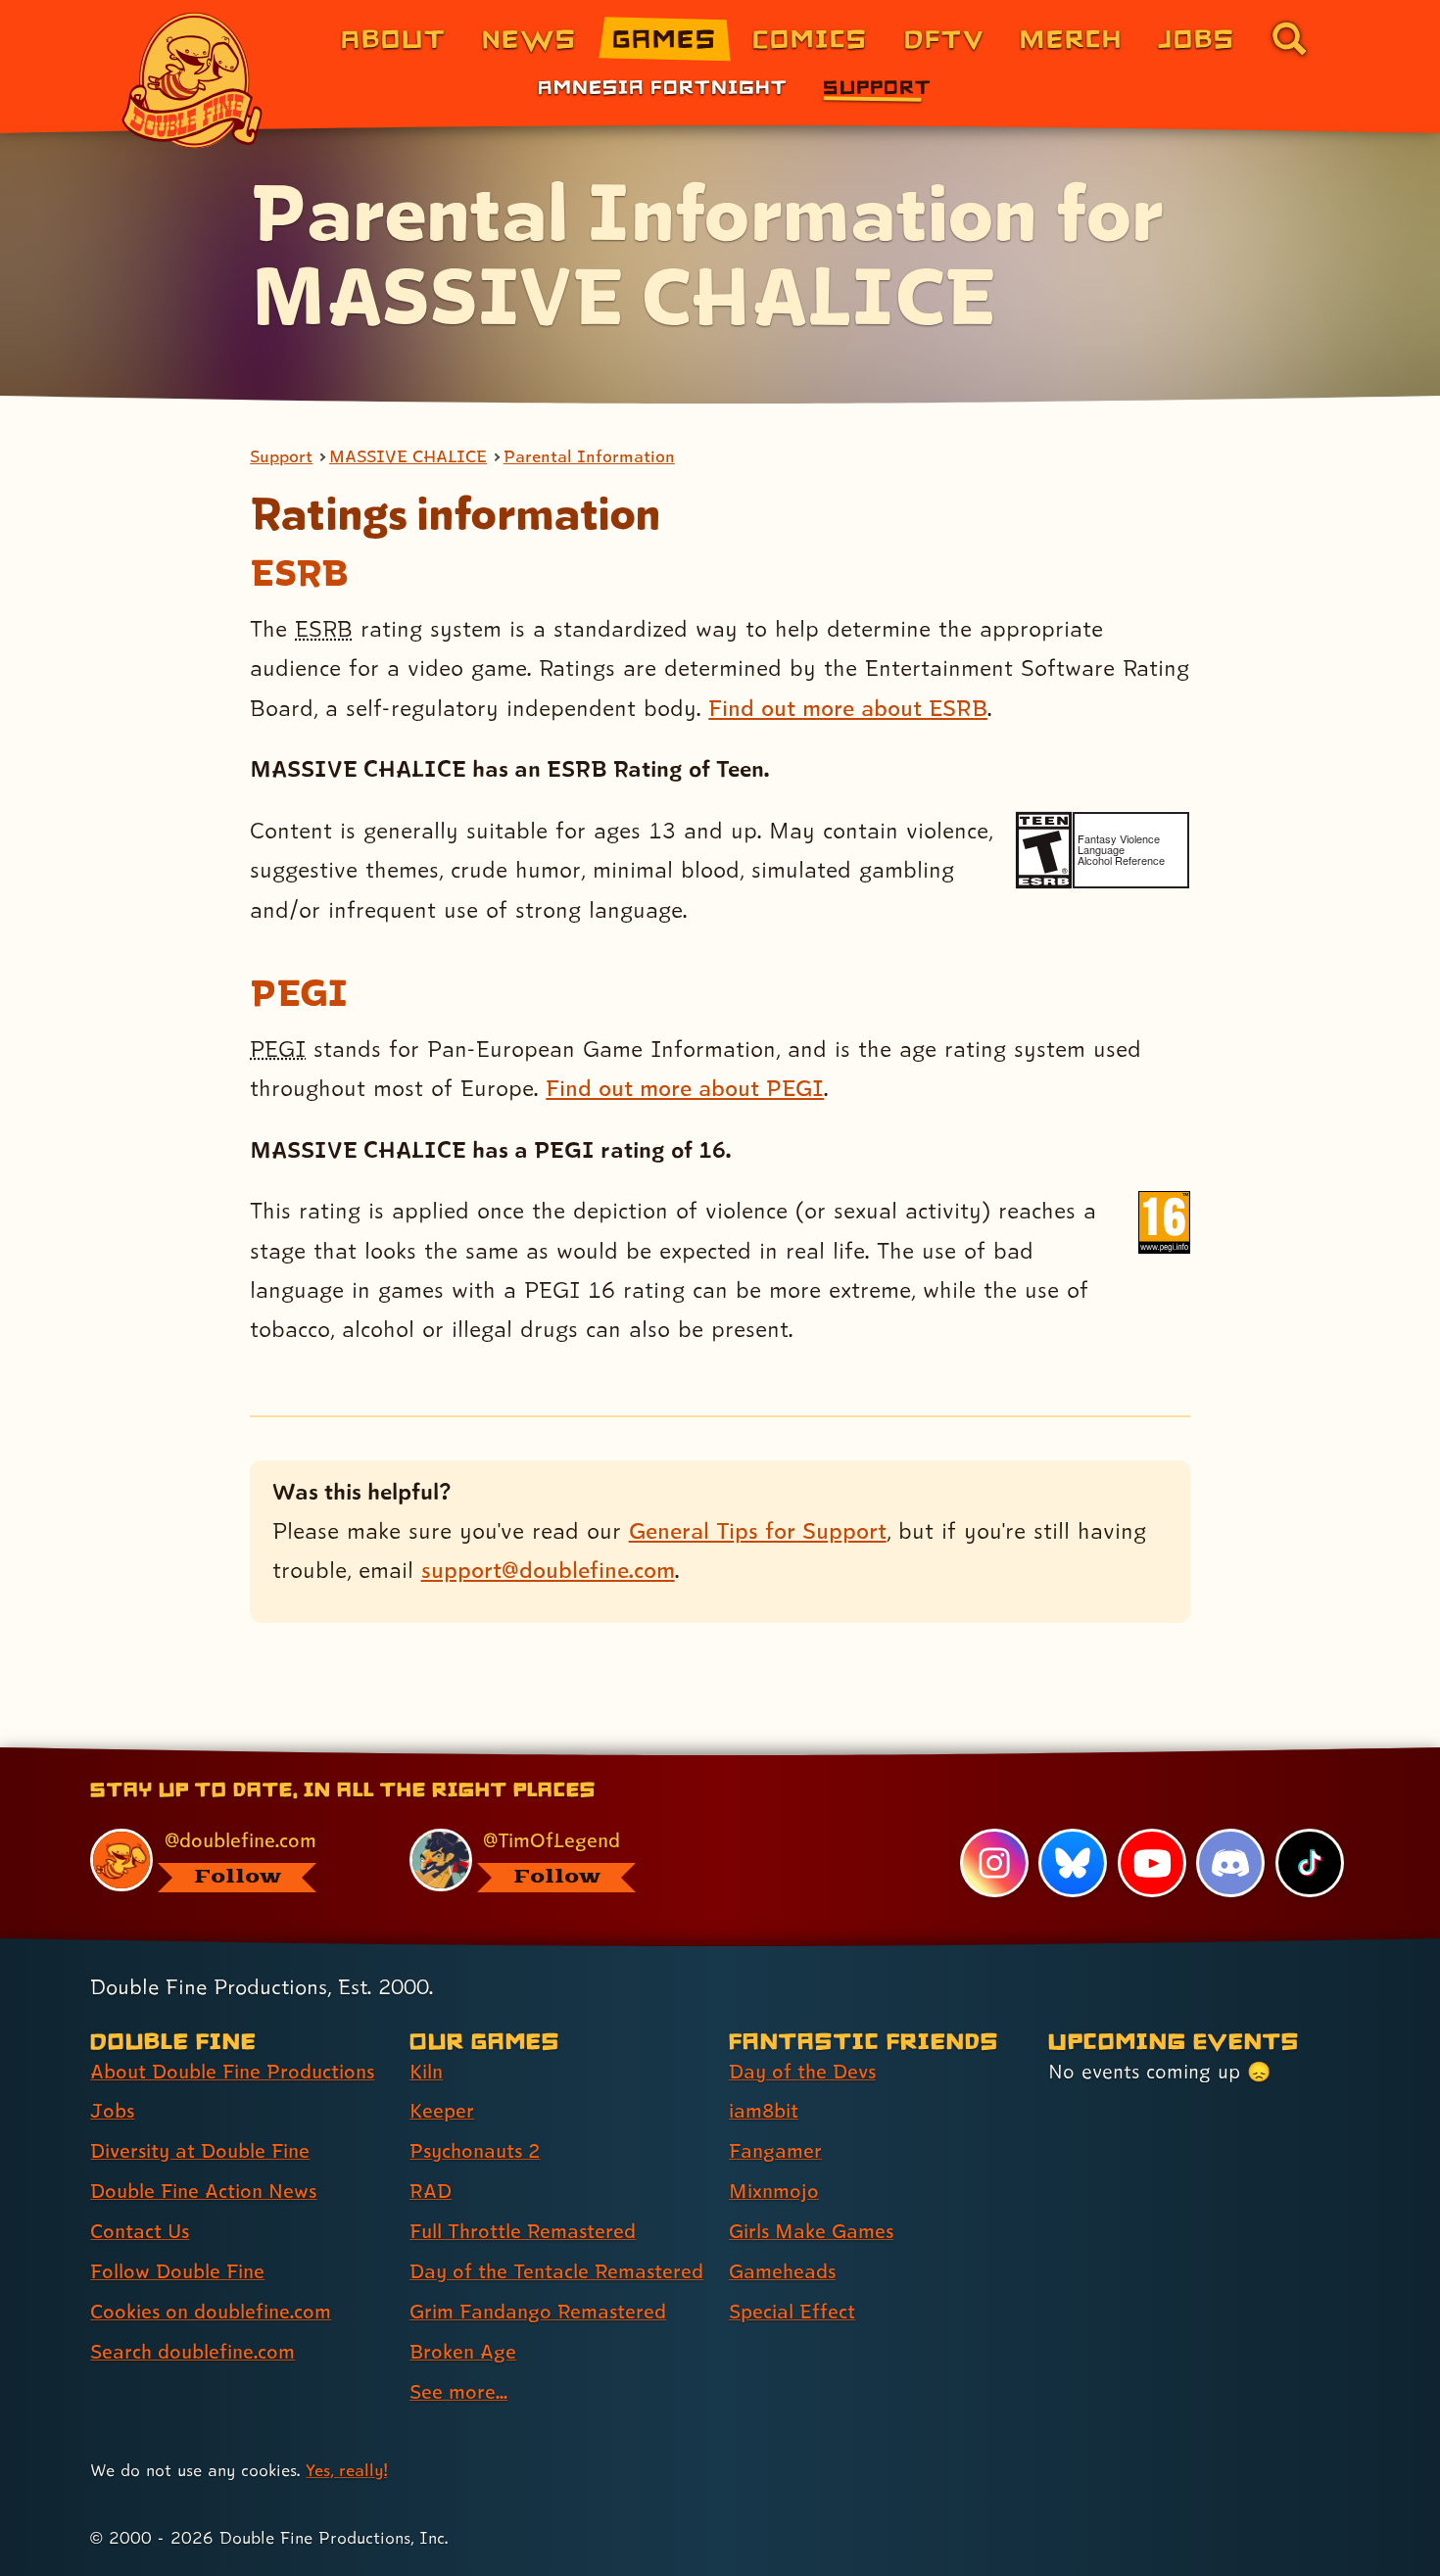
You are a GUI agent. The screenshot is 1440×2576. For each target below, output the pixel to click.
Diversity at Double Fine (200, 2151)
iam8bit (764, 2111)
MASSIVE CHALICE (408, 456)
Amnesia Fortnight (663, 86)
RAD (431, 2191)
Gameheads (782, 2271)
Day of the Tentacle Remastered (556, 2271)
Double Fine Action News (203, 2191)
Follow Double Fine (177, 2271)
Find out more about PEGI (685, 1088)
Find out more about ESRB (848, 708)
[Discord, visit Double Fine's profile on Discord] (1230, 1863)
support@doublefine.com (548, 1570)
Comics (810, 38)
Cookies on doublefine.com (211, 2312)
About (393, 38)
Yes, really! (346, 2470)
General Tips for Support (758, 1530)
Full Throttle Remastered (523, 2231)
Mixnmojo (774, 2191)
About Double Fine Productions (232, 2072)
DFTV (944, 38)
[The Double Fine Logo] (193, 80)
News (529, 38)
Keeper (442, 2111)
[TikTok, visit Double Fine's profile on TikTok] (1310, 1863)
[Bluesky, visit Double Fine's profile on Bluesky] (1073, 1863)
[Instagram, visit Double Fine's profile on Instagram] (994, 1863)
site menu (698, 1754)
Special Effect (792, 2312)
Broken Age (463, 2352)
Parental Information (589, 456)
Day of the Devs (802, 2072)
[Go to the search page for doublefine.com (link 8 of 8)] (1289, 38)
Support (877, 86)
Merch (1071, 38)
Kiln (426, 2072)
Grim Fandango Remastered (538, 2312)
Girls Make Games (811, 2231)
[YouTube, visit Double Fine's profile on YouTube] (1152, 1863)
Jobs (1197, 38)
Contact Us (140, 2231)
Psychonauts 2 (475, 2151)
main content (822, 1754)
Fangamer (775, 2151)
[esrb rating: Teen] (1044, 850)
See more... (458, 2392)
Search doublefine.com (192, 2352)
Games (665, 38)
